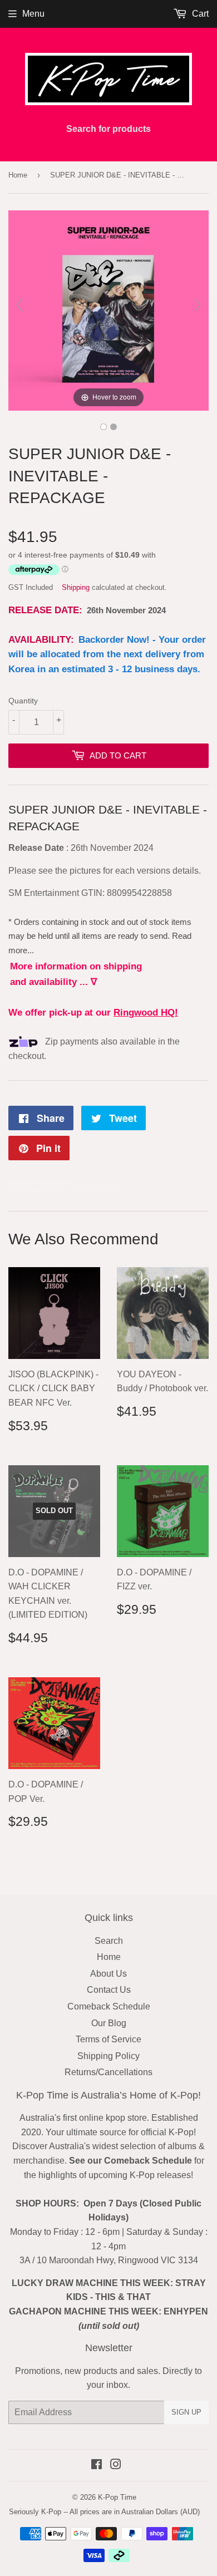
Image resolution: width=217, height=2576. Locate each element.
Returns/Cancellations (108, 2072)
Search (109, 1941)
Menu (33, 14)
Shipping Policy (108, 2056)
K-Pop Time (117, 2497)
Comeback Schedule (109, 2006)
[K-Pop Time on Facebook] (97, 2466)
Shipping (76, 587)
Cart (199, 14)
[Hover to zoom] (108, 310)
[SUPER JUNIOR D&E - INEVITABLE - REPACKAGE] (103, 427)
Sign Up (186, 2412)
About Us (108, 1974)
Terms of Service (108, 2039)
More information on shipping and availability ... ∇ (76, 974)
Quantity (23, 701)
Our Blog (109, 2023)
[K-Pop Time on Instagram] (116, 2466)
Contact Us (109, 1990)
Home (18, 175)
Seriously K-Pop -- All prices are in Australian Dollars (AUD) (104, 2512)
